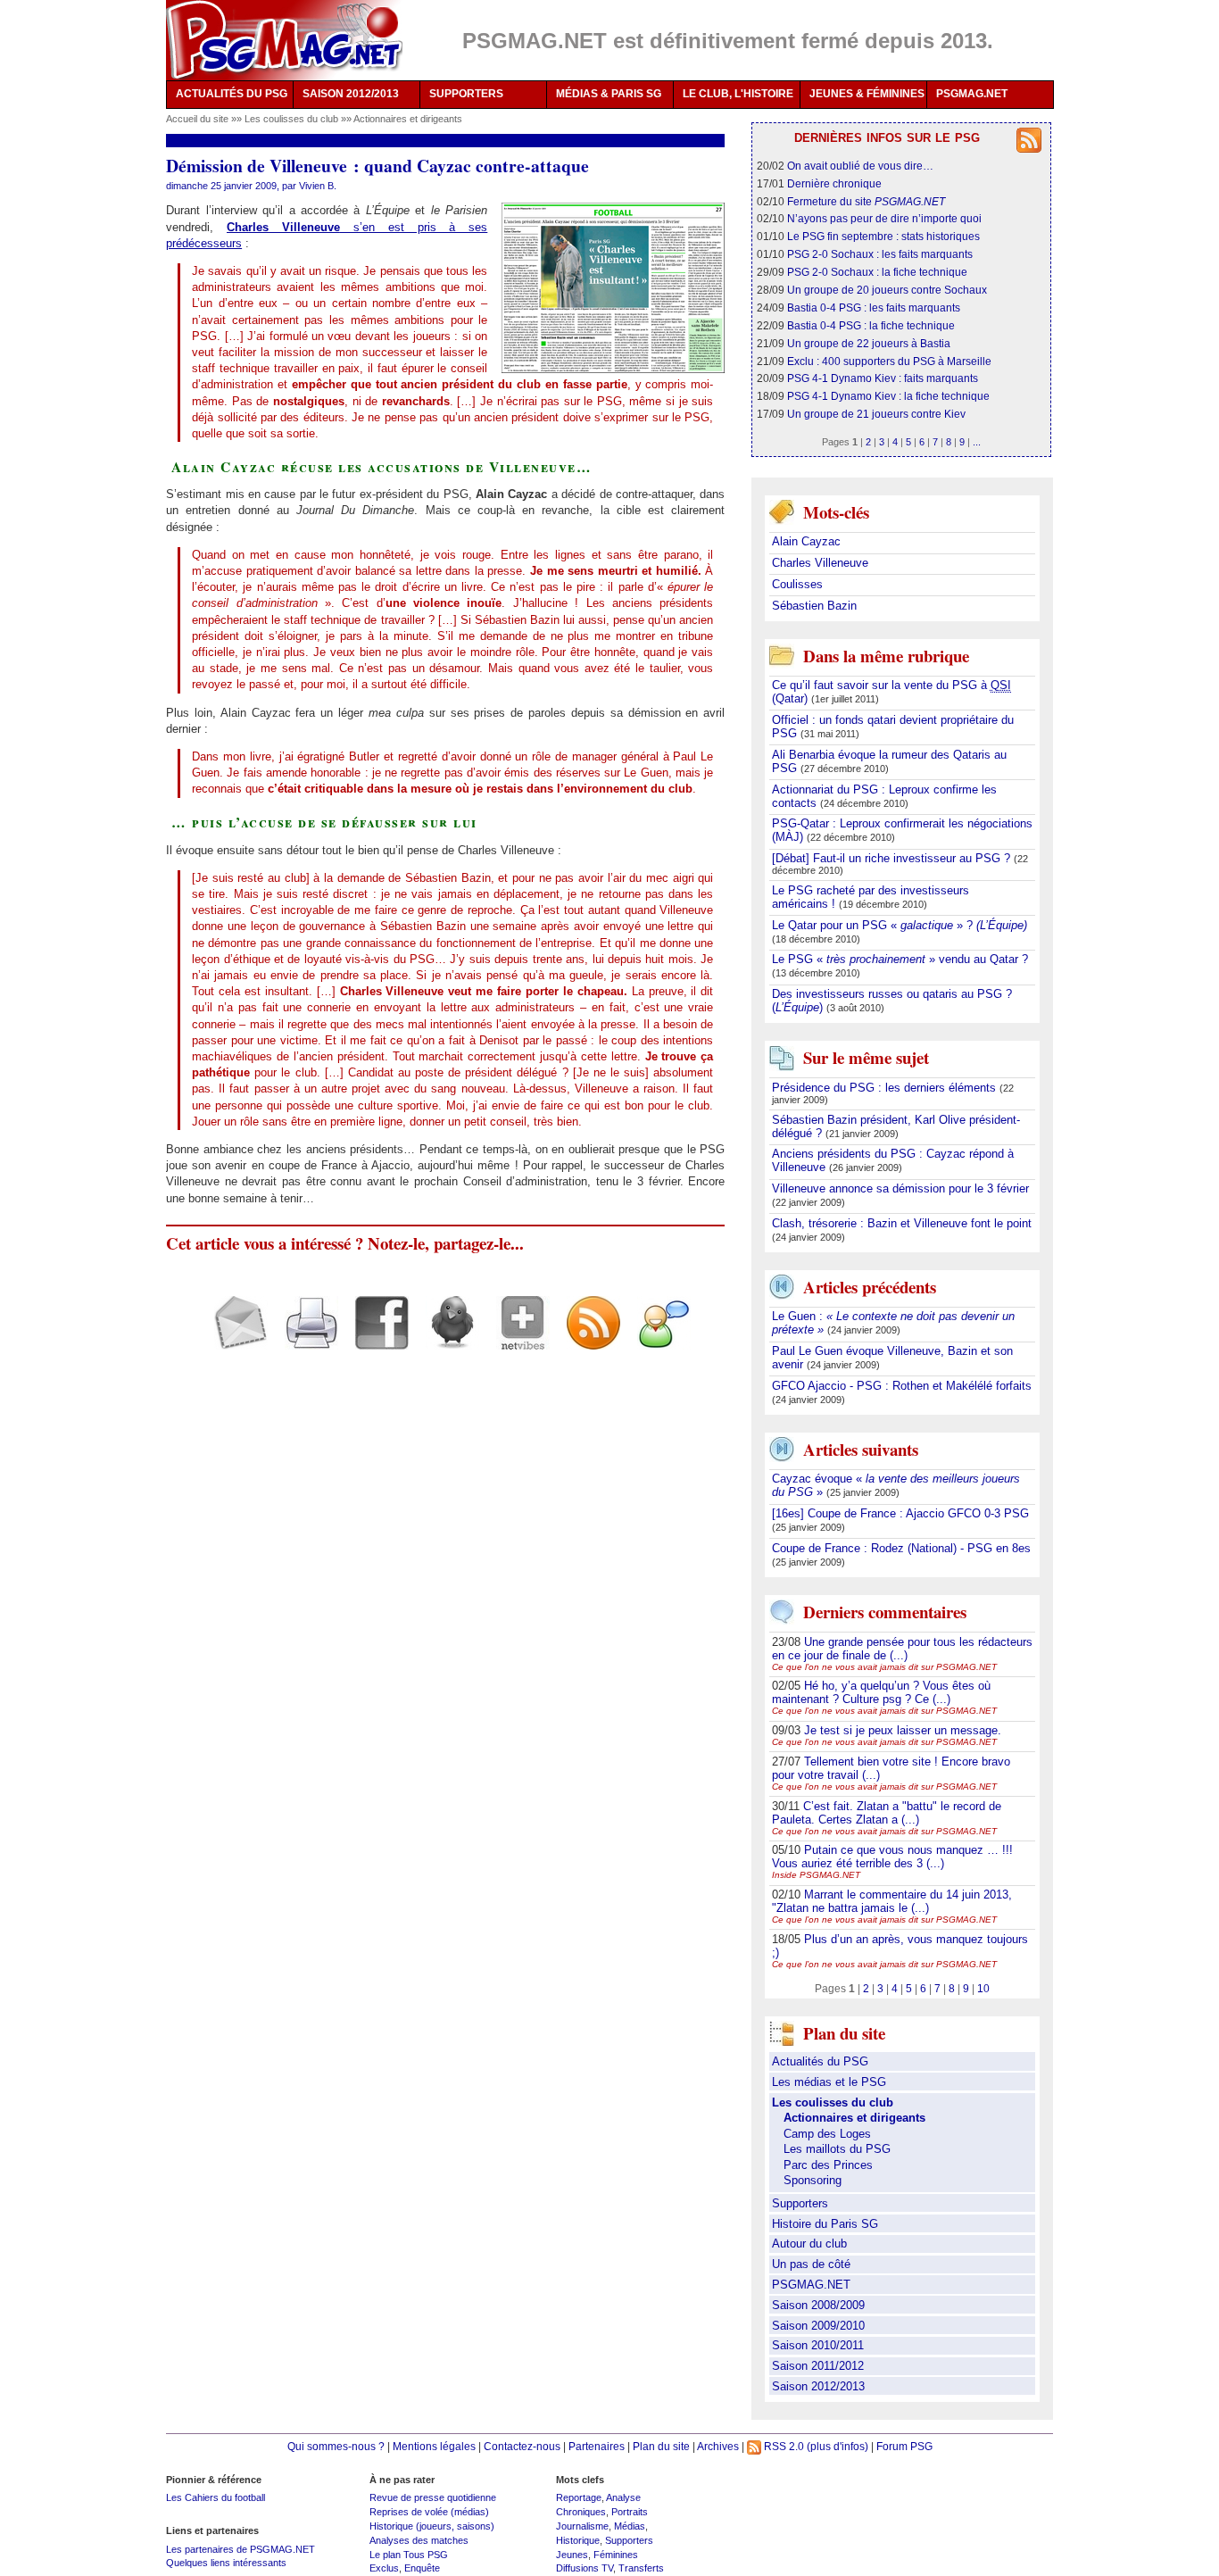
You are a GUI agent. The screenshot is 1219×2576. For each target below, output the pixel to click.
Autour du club (809, 2244)
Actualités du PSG (820, 2061)
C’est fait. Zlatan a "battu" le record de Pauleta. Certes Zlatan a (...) (887, 1813)
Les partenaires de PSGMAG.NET (240, 2549)
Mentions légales (434, 2446)
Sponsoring (813, 2180)
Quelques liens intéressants (226, 2563)
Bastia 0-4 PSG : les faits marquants (874, 307)
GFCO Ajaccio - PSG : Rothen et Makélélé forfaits (902, 1386)
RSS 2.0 (783, 2446)
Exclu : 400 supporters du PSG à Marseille (889, 361)
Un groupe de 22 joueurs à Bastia (869, 343)
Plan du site (661, 2446)
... (977, 442)
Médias (630, 2526)
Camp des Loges (827, 2134)
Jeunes (572, 2555)
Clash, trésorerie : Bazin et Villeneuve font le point (902, 1223)
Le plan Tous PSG (409, 2555)
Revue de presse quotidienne (433, 2497)
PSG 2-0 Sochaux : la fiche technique (877, 272)
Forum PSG (904, 2446)
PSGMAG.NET (972, 94)
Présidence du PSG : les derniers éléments (886, 1088)
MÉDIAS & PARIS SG (609, 94)
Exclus (384, 2568)
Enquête (422, 2568)
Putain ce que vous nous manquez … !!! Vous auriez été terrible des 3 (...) (892, 1857)
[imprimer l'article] (305, 1338)
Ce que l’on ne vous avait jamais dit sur (884, 1667)
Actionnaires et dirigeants (408, 119)
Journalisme (582, 2526)
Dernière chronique (834, 183)
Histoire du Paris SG (825, 2224)
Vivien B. (318, 186)
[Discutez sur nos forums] (657, 1338)
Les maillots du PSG (837, 2149)
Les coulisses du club (293, 119)
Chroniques (581, 2512)
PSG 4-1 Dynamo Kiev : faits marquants (883, 378)
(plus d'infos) (838, 2446)
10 (983, 1988)
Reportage (579, 2497)
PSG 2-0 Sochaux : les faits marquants (880, 254)
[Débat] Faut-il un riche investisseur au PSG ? (893, 858)
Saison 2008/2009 (818, 2305)
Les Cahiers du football (216, 2497)
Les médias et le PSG (829, 2082)
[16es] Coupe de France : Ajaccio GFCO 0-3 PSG (900, 1513)
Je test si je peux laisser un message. (903, 1730)
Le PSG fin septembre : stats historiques (883, 236)
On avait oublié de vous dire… (860, 166)
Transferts (641, 2568)
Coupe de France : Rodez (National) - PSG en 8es (901, 1548)
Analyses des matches (419, 2540)
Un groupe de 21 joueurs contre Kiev (876, 414)
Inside (816, 1875)
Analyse (623, 2497)
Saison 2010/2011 (818, 2345)
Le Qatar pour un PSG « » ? (900, 925)
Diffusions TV (585, 2568)
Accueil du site (197, 119)
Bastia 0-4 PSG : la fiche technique (871, 325)
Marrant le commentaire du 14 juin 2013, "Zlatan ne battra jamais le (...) (892, 1901)
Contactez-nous (522, 2446)
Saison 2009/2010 (818, 2326)
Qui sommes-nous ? (336, 2446)
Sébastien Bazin (814, 606)
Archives (718, 2446)
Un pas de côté (811, 2264)
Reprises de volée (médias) (429, 2512)
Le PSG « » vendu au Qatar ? (900, 959)
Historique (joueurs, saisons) (432, 2526)
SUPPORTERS (466, 94)
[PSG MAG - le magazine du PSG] (284, 40)
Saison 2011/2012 (818, 2366)
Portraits (630, 2512)
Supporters (800, 2203)
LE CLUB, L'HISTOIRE (738, 94)
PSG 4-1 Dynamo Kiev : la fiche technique (888, 396)
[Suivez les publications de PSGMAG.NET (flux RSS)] (587, 1338)
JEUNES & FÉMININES (867, 94)
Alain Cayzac (806, 541)
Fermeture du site (866, 201)
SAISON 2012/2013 (351, 94)
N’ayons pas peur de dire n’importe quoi (884, 218)
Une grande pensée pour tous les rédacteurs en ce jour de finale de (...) (902, 1649)
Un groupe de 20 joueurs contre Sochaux (887, 290)
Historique (578, 2540)
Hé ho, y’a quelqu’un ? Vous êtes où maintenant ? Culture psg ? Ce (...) (881, 1692)
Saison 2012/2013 (818, 2386)
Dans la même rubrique (886, 656)
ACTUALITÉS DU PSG (232, 94)
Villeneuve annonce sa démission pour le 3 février (900, 1188)
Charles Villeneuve (820, 563)
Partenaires (597, 2446)
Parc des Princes (828, 2165)
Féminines (616, 2555)
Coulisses (797, 584)
